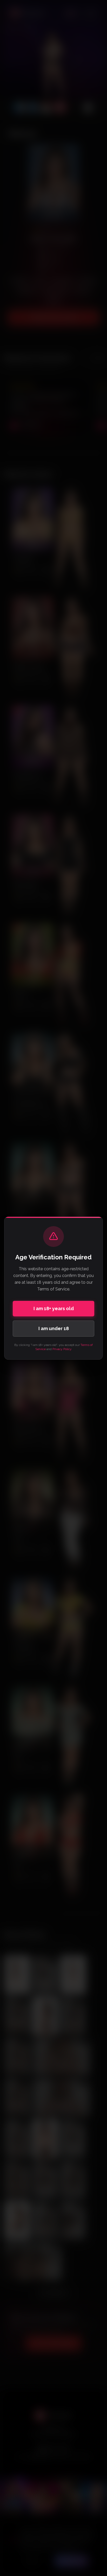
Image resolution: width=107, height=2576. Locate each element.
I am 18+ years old (54, 1308)
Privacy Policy (62, 1349)
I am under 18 (54, 1328)
